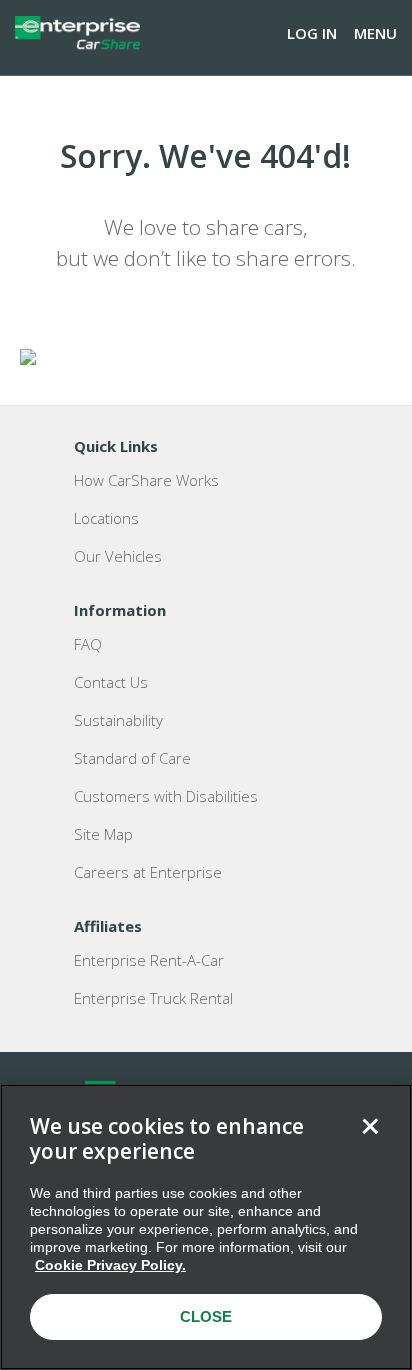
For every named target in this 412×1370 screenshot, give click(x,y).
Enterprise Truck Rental (153, 998)
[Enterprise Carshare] (77, 33)
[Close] (370, 1126)
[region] (206, 1227)
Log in (312, 33)
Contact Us (111, 682)
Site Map (103, 834)
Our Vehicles (118, 556)
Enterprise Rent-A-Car (149, 960)
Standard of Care (132, 758)
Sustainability (118, 720)
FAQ (88, 644)
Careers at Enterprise (148, 872)
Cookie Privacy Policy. (110, 1265)
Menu (375, 33)
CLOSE (206, 1316)
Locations (106, 518)
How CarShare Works (146, 480)
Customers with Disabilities (166, 796)
